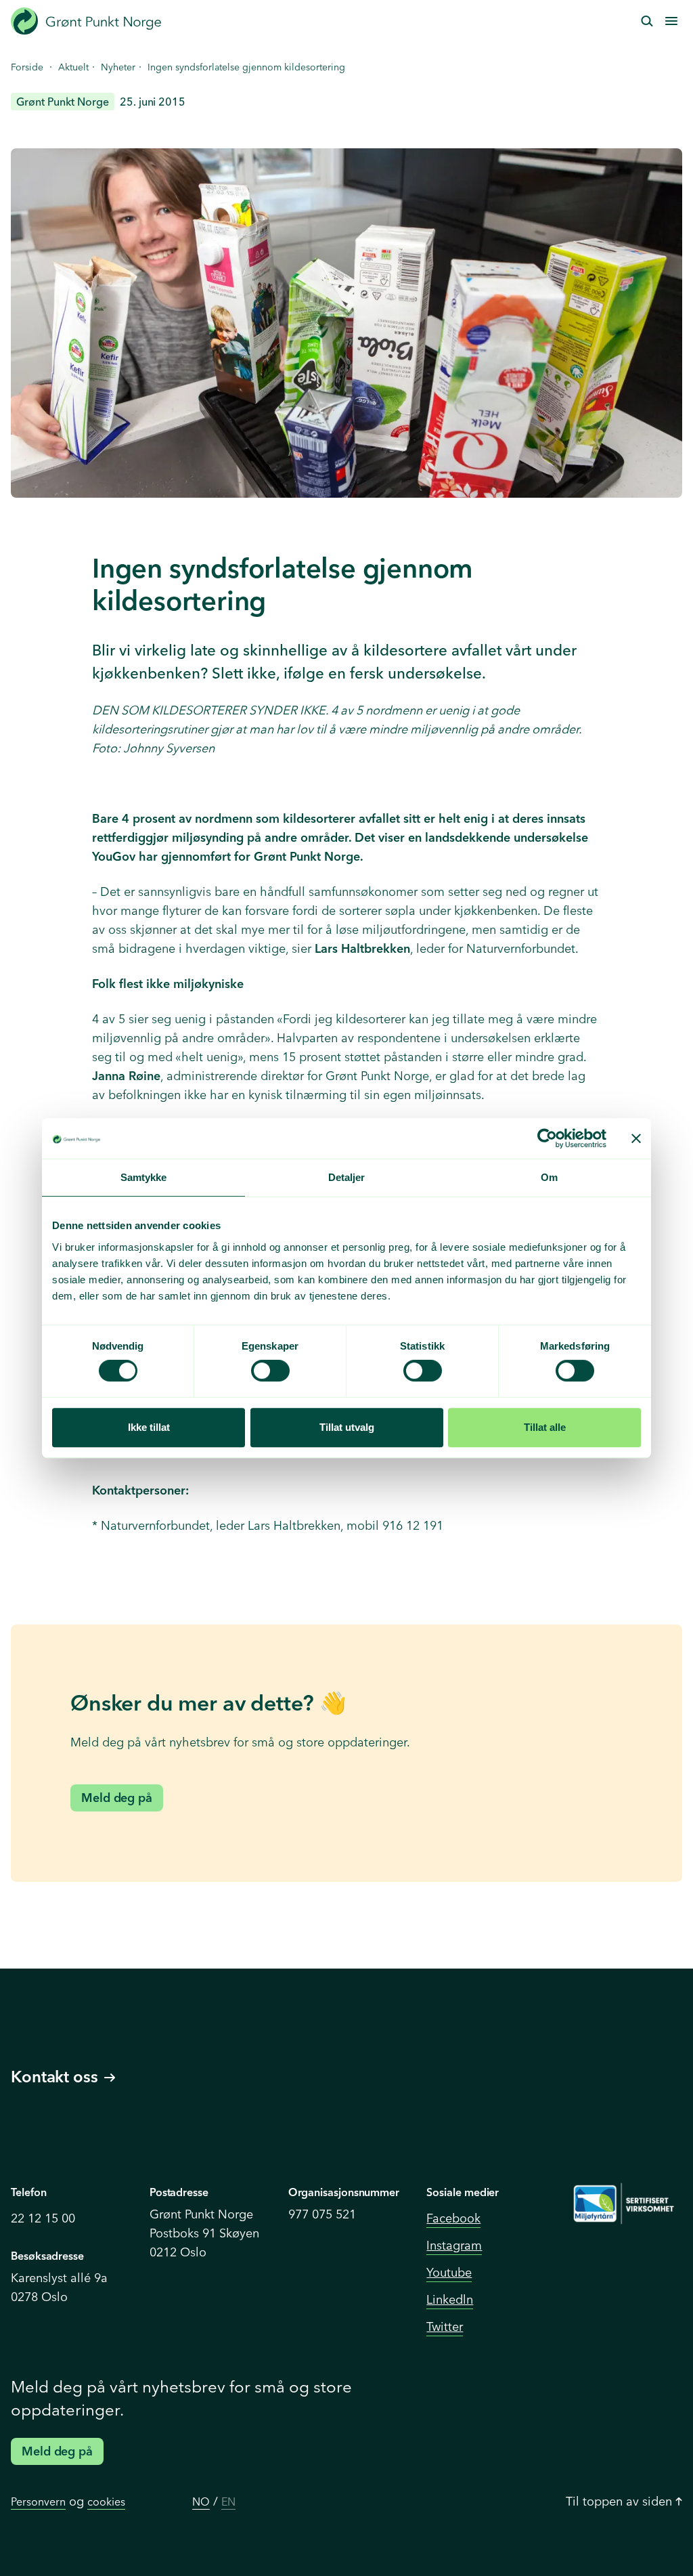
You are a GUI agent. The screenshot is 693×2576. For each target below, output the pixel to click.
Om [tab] (549, 1177)
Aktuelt (73, 67)
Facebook (453, 2218)
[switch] (270, 1371)
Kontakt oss (54, 2077)
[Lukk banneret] (636, 1138)
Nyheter (118, 67)
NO (201, 2502)
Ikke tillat (149, 1427)
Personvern (38, 2502)
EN (228, 2502)
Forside (27, 67)
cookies (106, 2502)
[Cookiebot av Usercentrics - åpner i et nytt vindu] (547, 1138)
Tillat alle (545, 1427)
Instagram (454, 2245)
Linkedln (450, 2299)
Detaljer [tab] (347, 1177)
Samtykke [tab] (144, 1177)
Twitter (445, 2326)
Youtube (449, 2272)
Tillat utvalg (347, 1427)
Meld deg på (117, 1798)
